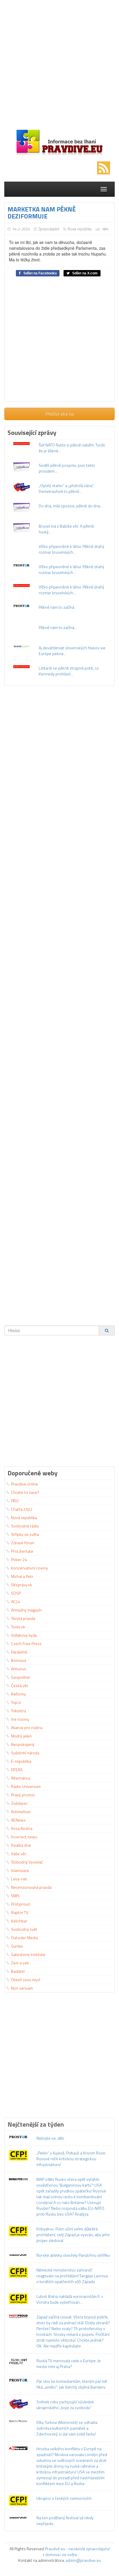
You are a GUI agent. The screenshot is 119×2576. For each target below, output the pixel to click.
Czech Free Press (26, 1644)
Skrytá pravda (23, 1618)
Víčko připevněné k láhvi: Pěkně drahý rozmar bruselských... (71, 549)
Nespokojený (23, 1744)
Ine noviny (20, 1719)
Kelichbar (19, 1921)
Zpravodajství (49, 229)
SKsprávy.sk (22, 1585)
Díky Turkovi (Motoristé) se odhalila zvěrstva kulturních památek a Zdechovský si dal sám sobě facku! (67, 2428)
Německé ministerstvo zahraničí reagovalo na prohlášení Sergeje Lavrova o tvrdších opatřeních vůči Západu (72, 2276)
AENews (18, 1820)
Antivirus (19, 1669)
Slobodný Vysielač (27, 1862)
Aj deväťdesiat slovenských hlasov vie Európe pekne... (72, 651)
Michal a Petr (22, 1576)
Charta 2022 (22, 1509)
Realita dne (21, 1845)
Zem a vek (20, 1963)
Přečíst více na (60, 414)
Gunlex (17, 1946)
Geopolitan (21, 1677)
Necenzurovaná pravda (31, 1887)
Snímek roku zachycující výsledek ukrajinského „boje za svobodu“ (65, 2405)
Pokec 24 (19, 1559)
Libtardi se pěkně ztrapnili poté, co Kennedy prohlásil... (69, 671)
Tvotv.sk (18, 1627)
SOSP (16, 1593)
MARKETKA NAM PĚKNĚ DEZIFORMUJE (42, 213)
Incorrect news (24, 1837)
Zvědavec (19, 1803)
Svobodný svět (24, 1929)
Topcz (16, 1702)
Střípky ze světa (25, 1534)
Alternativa (21, 1778)
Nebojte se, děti (50, 2138)
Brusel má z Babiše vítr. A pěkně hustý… (66, 529)
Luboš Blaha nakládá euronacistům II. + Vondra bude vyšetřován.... (70, 2299)
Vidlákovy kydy (24, 1635)
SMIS (15, 1896)
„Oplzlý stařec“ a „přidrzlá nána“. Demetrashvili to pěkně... (66, 488)
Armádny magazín (26, 1610)
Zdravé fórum (23, 1543)
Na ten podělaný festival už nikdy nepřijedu (65, 2521)
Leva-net (19, 1879)
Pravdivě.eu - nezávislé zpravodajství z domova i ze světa (76, 2552)
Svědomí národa (25, 1753)
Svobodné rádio (25, 1526)
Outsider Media (24, 1938)
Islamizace (20, 1870)
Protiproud (20, 1904)
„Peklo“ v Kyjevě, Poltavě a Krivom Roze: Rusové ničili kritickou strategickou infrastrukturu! (71, 2159)
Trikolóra (18, 1711)
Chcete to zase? (25, 1492)
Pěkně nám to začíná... (58, 627)
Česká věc (20, 1686)
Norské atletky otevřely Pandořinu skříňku (73, 2255)
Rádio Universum (26, 1786)
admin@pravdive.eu (83, 2560)
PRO (15, 1501)
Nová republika (80, 229)
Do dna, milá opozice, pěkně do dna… (71, 506)
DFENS (17, 1770)
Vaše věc (19, 1854)
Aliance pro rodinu (27, 1728)
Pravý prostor (23, 1795)
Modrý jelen (21, 1736)
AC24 (16, 1601)
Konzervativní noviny (29, 1568)
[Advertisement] (59, 65)
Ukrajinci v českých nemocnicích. (64, 2498)
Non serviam (22, 1988)
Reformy (18, 1694)
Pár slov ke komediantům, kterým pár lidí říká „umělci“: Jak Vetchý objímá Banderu (72, 2384)
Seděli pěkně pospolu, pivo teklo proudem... (67, 468)
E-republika (21, 1761)
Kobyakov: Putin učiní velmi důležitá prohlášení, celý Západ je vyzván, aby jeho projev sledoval (73, 2235)
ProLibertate (22, 1551)
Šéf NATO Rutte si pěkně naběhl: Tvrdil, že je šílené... (72, 448)
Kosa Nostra (22, 1828)
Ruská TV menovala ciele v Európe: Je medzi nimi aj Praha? (69, 2363)
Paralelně (19, 1652)
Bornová (18, 1660)
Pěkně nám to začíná (56, 607)
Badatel (18, 1971)
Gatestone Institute (28, 1954)
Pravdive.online (25, 1484)
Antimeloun (21, 1812)
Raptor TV (20, 1912)
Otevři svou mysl (26, 1980)
